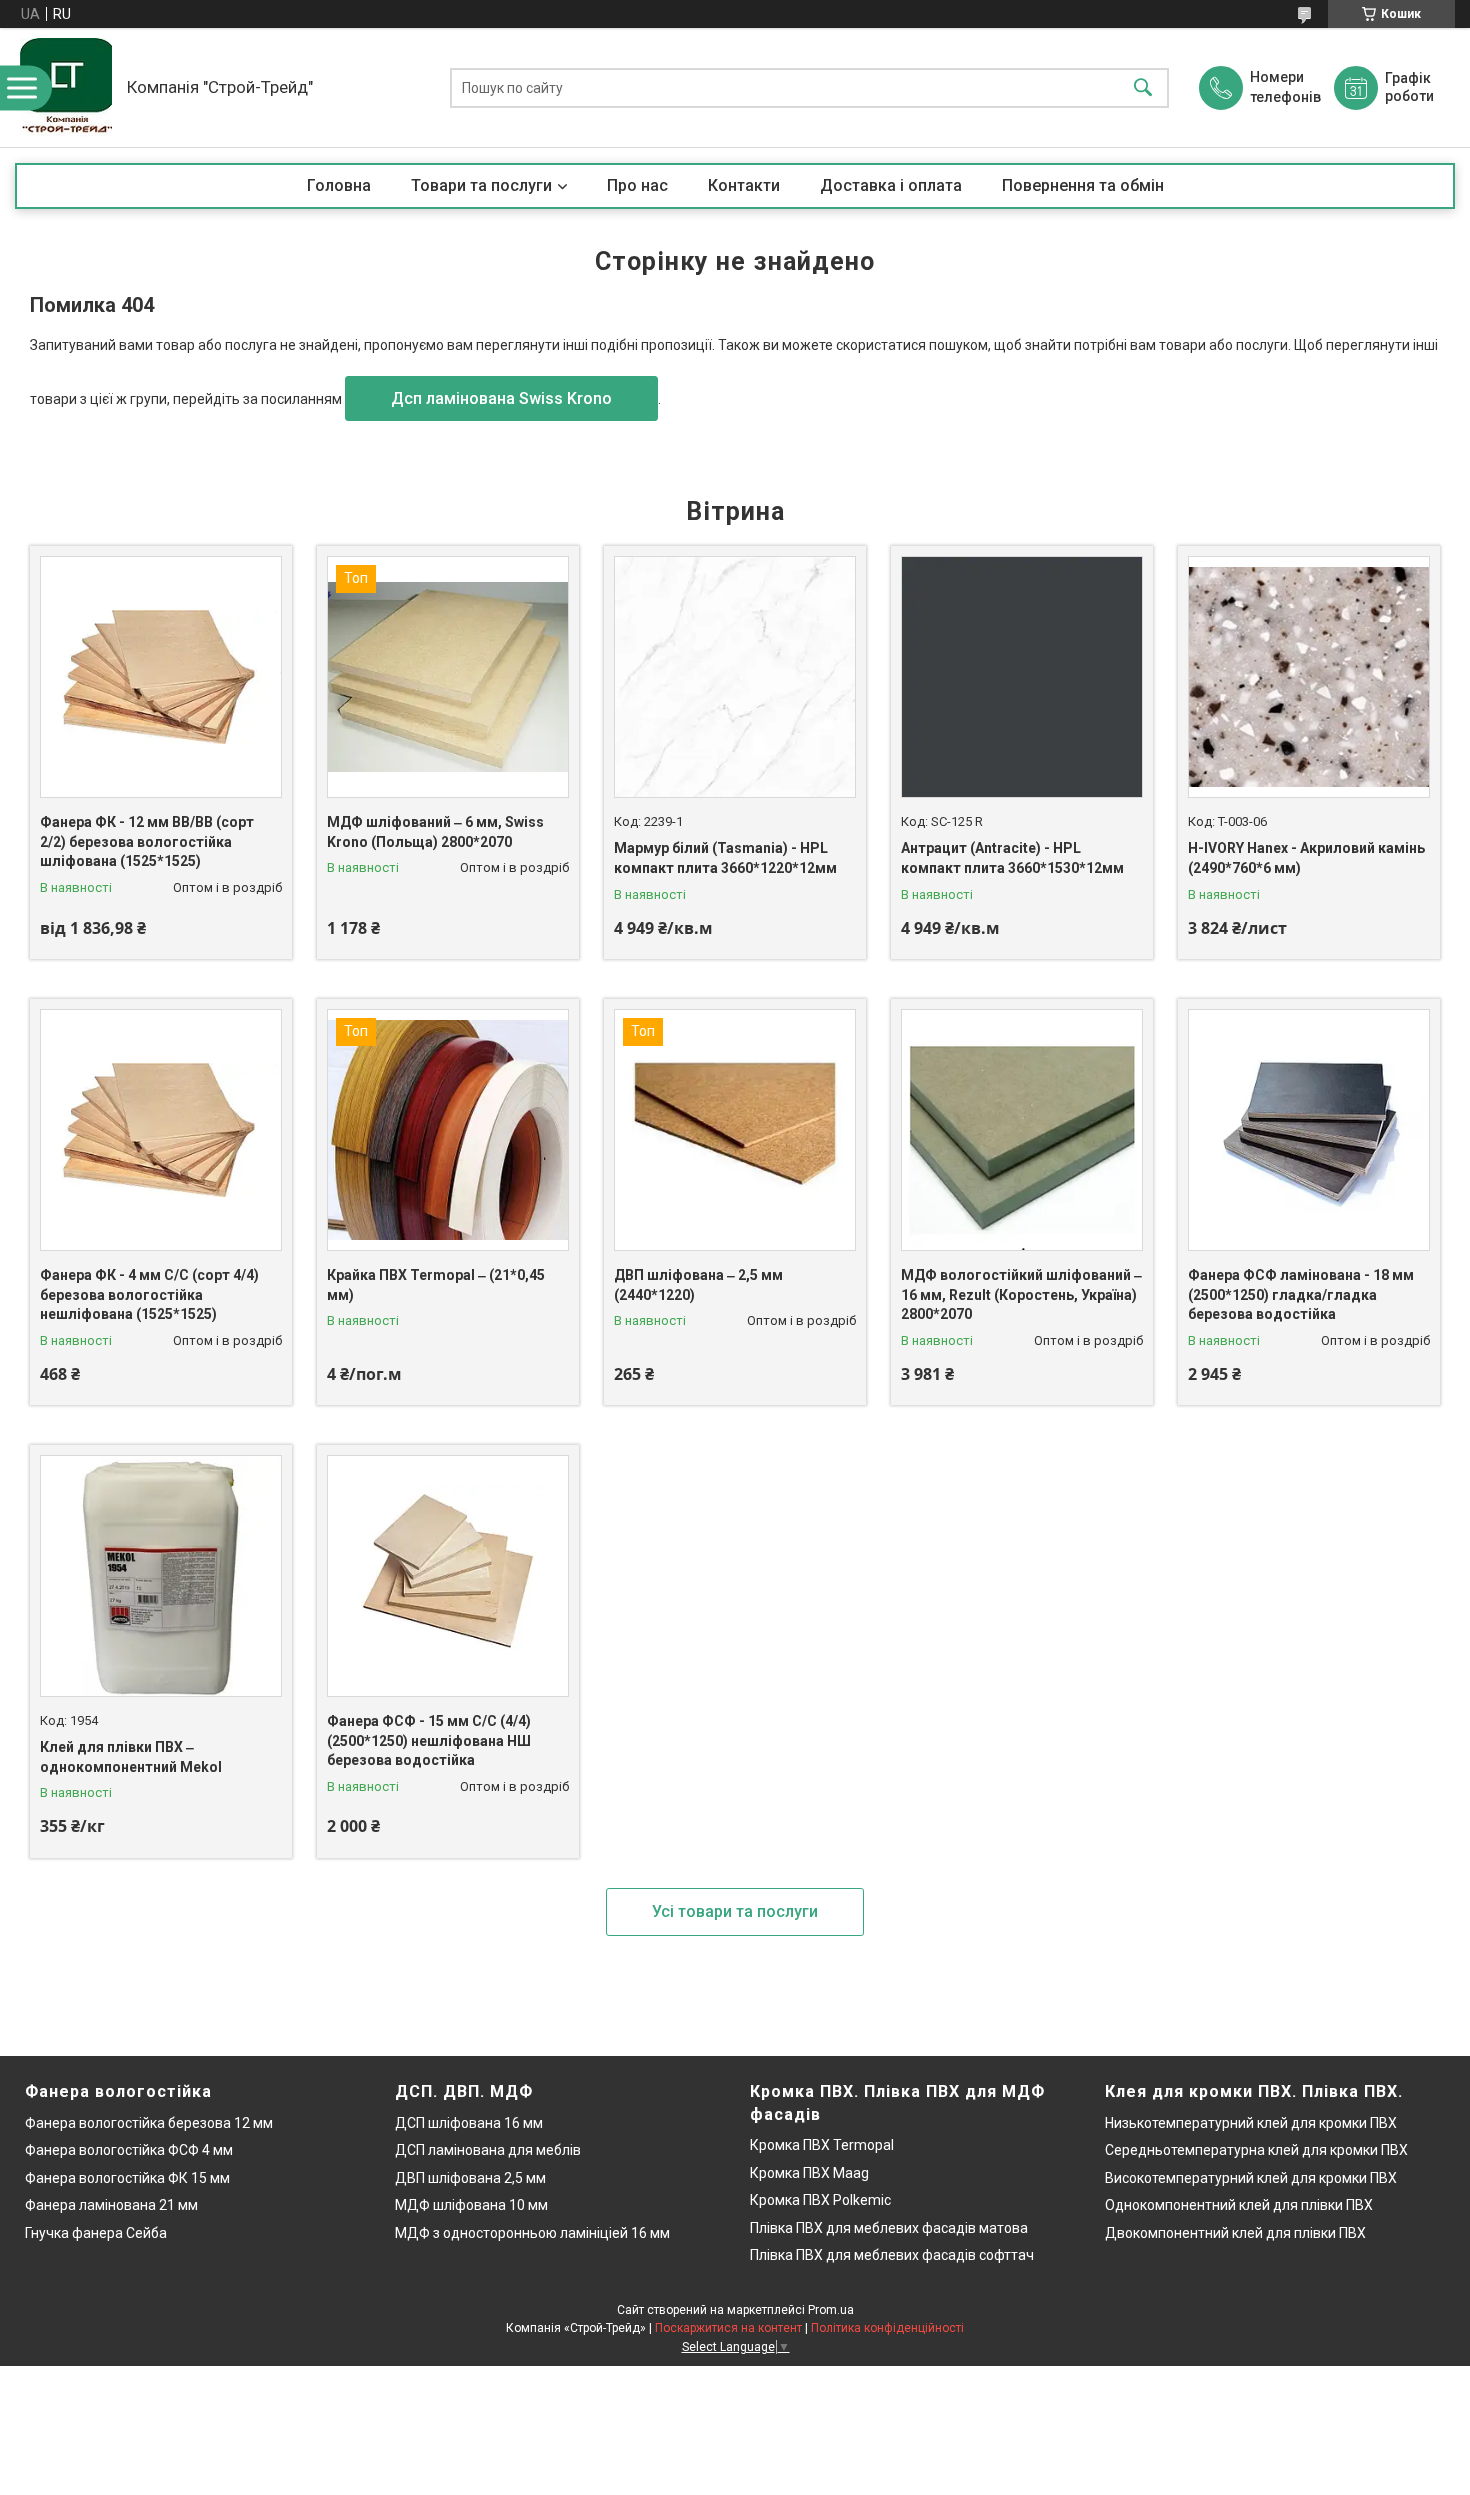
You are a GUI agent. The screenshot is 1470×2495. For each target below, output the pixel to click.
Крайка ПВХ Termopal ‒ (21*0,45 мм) (436, 1285)
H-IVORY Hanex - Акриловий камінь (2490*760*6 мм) (1306, 858)
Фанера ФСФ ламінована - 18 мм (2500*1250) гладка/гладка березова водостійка (1301, 1294)
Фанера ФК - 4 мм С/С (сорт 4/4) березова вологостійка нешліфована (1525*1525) (149, 1294)
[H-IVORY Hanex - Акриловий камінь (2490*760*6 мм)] (1309, 677)
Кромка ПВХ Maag (809, 2173)
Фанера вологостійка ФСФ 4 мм (129, 2150)
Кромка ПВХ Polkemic (820, 2200)
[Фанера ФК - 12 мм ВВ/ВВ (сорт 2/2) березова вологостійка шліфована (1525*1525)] (161, 677)
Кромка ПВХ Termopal (822, 2145)
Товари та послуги (481, 185)
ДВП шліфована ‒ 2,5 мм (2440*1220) (698, 1285)
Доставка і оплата (891, 185)
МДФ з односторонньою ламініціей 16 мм (532, 2233)
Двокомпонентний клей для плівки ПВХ (1235, 2233)
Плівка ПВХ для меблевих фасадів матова (889, 2228)
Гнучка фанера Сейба (96, 2233)
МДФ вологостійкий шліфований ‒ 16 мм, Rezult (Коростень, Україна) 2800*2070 (1021, 1294)
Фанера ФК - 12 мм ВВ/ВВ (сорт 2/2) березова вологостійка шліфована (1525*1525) (147, 841)
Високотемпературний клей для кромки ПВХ (1251, 2178)
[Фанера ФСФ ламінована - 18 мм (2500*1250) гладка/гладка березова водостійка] (1309, 1130)
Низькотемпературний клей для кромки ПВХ (1251, 2123)
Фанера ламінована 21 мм (111, 2205)
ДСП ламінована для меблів (488, 2150)
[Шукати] (1143, 87)
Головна (339, 185)
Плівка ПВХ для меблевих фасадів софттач (892, 2255)
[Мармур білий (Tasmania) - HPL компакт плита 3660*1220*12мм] (735, 677)
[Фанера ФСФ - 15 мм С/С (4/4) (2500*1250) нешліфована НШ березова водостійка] (448, 1576)
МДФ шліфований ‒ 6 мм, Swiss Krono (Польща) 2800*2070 (435, 832)
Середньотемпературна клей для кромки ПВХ (1256, 2150)
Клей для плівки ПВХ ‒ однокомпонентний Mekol (131, 1757)
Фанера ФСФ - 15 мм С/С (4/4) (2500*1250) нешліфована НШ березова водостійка (429, 1740)
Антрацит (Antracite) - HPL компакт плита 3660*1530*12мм (1012, 858)
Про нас (637, 185)
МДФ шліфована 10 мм (471, 2205)
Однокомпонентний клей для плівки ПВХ (1239, 2205)
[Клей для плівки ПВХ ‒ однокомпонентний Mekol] (161, 1576)
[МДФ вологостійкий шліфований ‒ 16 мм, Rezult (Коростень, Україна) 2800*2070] (1022, 1130)
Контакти (744, 185)
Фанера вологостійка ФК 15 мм (127, 2178)
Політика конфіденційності (887, 2328)
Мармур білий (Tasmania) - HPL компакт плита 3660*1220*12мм (725, 858)
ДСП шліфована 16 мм (469, 2123)
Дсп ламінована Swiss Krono (501, 398)
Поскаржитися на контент (728, 2328)
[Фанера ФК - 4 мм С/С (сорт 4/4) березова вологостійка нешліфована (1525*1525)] (161, 1130)
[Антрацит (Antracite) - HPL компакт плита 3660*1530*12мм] (1022, 677)
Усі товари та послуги (735, 1911)
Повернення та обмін (1083, 185)
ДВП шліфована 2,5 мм (470, 2178)
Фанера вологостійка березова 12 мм (149, 2123)
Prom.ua (831, 2310)
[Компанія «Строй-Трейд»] (66, 87)
